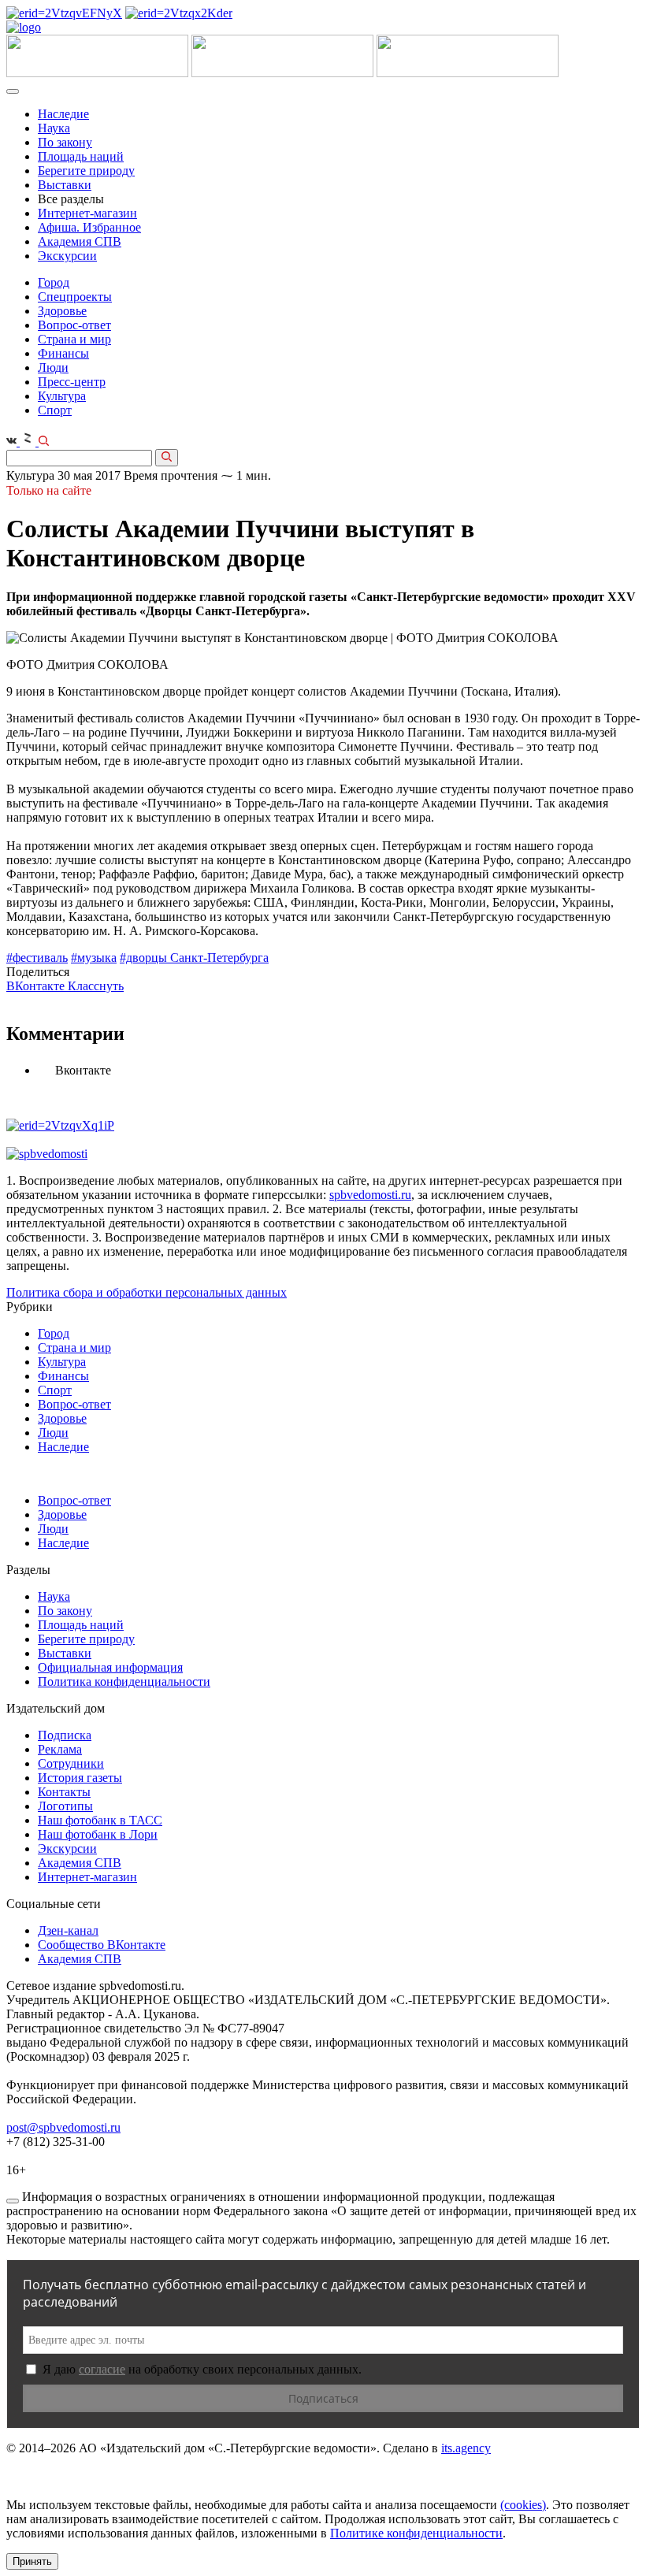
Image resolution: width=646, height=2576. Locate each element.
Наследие (63, 114)
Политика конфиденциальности (124, 1681)
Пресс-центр (72, 382)
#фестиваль (37, 958)
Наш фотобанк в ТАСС (100, 1820)
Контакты (64, 1792)
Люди (53, 367)
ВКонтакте (37, 986)
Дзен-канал (68, 1930)
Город (54, 282)
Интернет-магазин (87, 213)
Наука (54, 128)
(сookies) (523, 2505)
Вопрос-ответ (74, 325)
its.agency (466, 2448)
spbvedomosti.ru (370, 1195)
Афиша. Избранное (89, 227)
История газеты (80, 1778)
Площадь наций (81, 156)
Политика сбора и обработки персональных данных (147, 1292)
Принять (32, 2561)
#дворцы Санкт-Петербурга (194, 958)
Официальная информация (110, 1667)
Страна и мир (74, 339)
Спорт (55, 410)
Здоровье (62, 311)
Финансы (63, 353)
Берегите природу (86, 171)
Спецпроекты (75, 297)
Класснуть (96, 986)
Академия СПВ (80, 241)
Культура (62, 396)
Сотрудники (71, 1763)
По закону (65, 142)
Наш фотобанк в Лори (98, 1834)
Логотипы (65, 1806)
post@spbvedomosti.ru (63, 2127)
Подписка (65, 1735)
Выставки (65, 185)
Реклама (60, 1749)
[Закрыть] (13, 2201)
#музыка (94, 958)
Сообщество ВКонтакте (102, 1945)
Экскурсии (67, 256)
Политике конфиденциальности (416, 2533)
